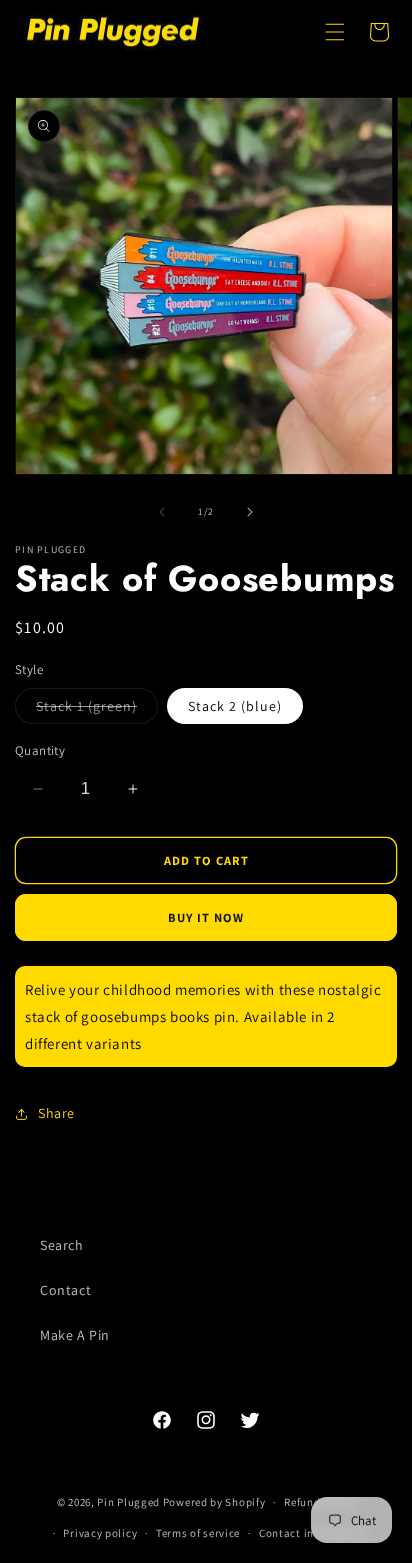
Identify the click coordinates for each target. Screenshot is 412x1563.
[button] (335, 32)
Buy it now (206, 917)
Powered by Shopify (214, 1502)
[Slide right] (250, 512)
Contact (65, 1290)
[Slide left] (162, 512)
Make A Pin (75, 1335)
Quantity (40, 750)
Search (62, 1245)
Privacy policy (100, 1533)
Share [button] (56, 1113)
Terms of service (198, 1533)
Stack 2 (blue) (235, 706)
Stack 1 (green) (97, 710)
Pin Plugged (128, 1502)
